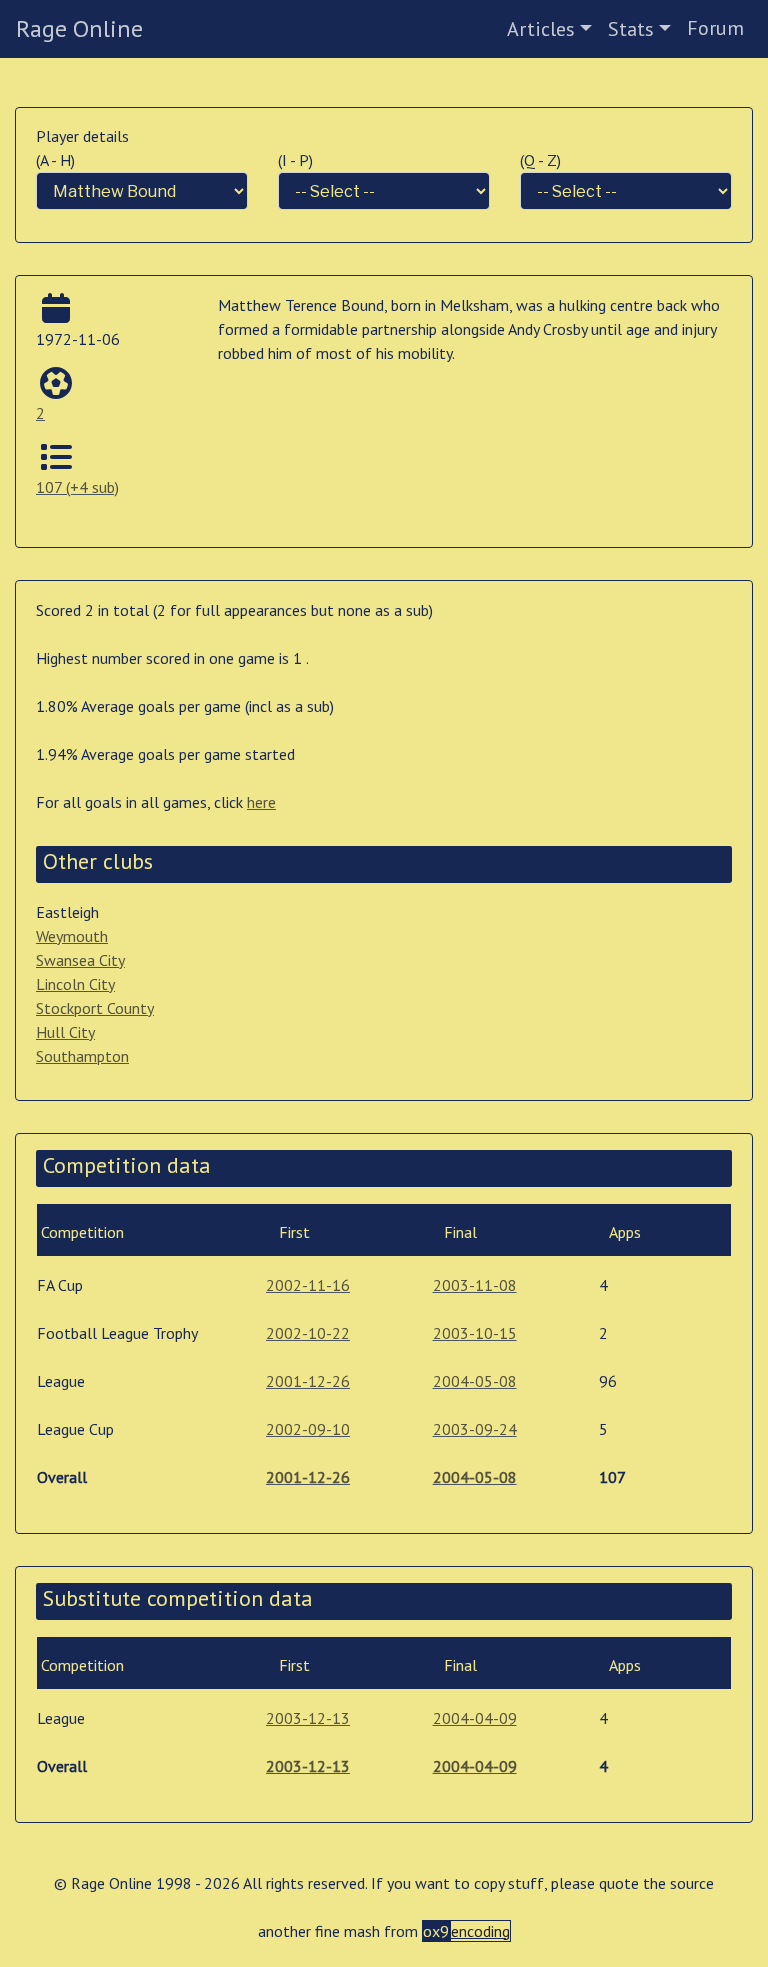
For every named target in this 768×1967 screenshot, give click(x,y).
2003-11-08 (475, 1285)
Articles (541, 29)
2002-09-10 (308, 1429)
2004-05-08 (475, 1381)
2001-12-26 (308, 1381)
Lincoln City (75, 984)
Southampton (82, 1056)
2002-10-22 (308, 1333)
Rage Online (79, 28)
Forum (715, 28)
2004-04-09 (475, 1718)
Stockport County (95, 1008)
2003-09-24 (475, 1429)
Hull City (65, 1032)
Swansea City (80, 960)
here (261, 802)
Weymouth (72, 936)
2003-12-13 (308, 1718)
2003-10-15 (475, 1333)
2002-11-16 (308, 1285)
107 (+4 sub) (77, 487)
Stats (631, 29)
